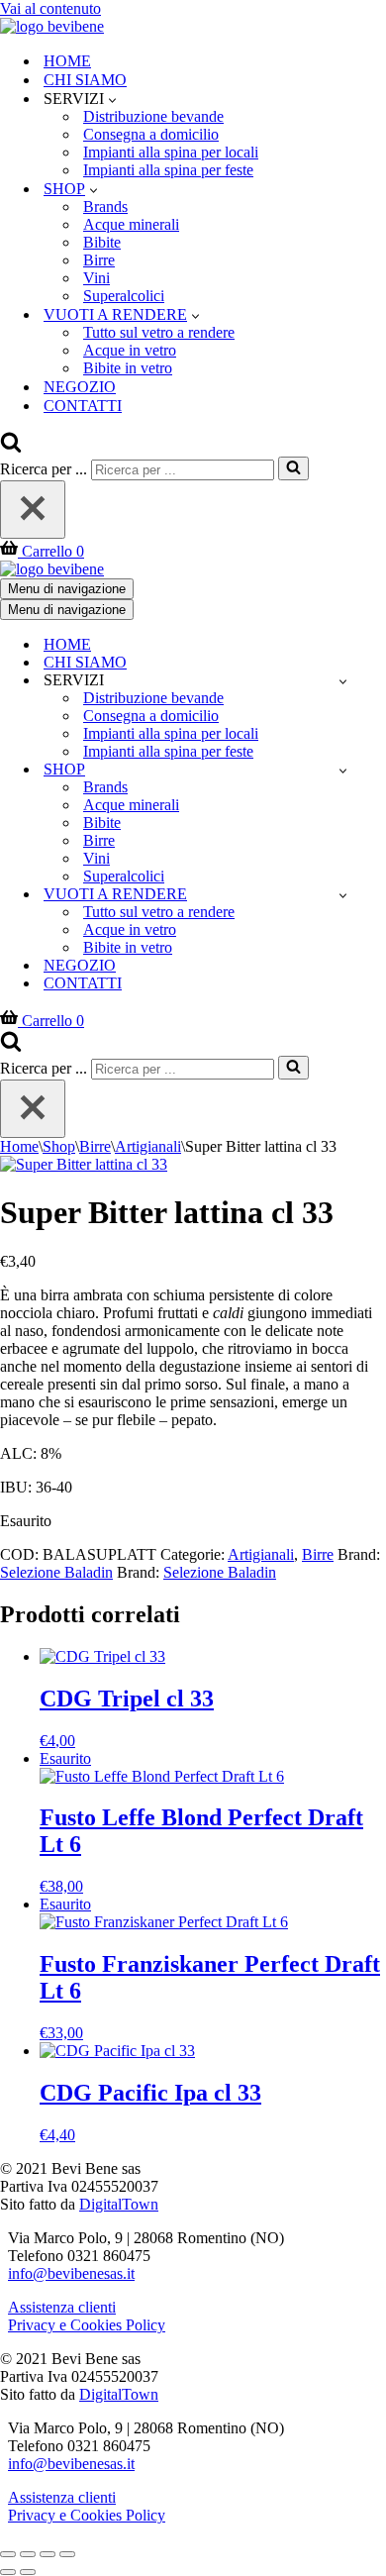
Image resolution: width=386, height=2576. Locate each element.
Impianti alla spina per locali (171, 152)
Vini (96, 278)
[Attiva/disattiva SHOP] (343, 770)
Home (19, 1146)
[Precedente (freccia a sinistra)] (8, 2572)
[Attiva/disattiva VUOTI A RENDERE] (343, 895)
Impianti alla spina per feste (168, 170)
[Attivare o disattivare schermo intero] (28, 2554)
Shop (59, 1146)
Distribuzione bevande (153, 116)
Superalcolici (124, 296)
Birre (99, 260)
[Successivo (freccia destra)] (28, 2572)
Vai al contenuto (50, 8)
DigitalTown (119, 2204)
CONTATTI (83, 406)
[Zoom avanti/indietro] (8, 2554)
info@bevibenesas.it (71, 2273)
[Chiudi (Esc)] (67, 2554)
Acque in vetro (130, 350)
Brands (105, 206)
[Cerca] (11, 447)
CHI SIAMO (85, 80)
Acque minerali (131, 224)
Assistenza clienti (62, 2307)
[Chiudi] (33, 510)
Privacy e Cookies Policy (87, 2325)
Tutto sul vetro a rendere (159, 332)
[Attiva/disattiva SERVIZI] (343, 681)
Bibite (102, 242)
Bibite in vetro (128, 368)
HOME (67, 61)
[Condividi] (48, 2554)
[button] (112, 99)
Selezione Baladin (56, 1572)
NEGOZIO (80, 387)
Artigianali (148, 1146)
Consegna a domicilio (151, 134)
